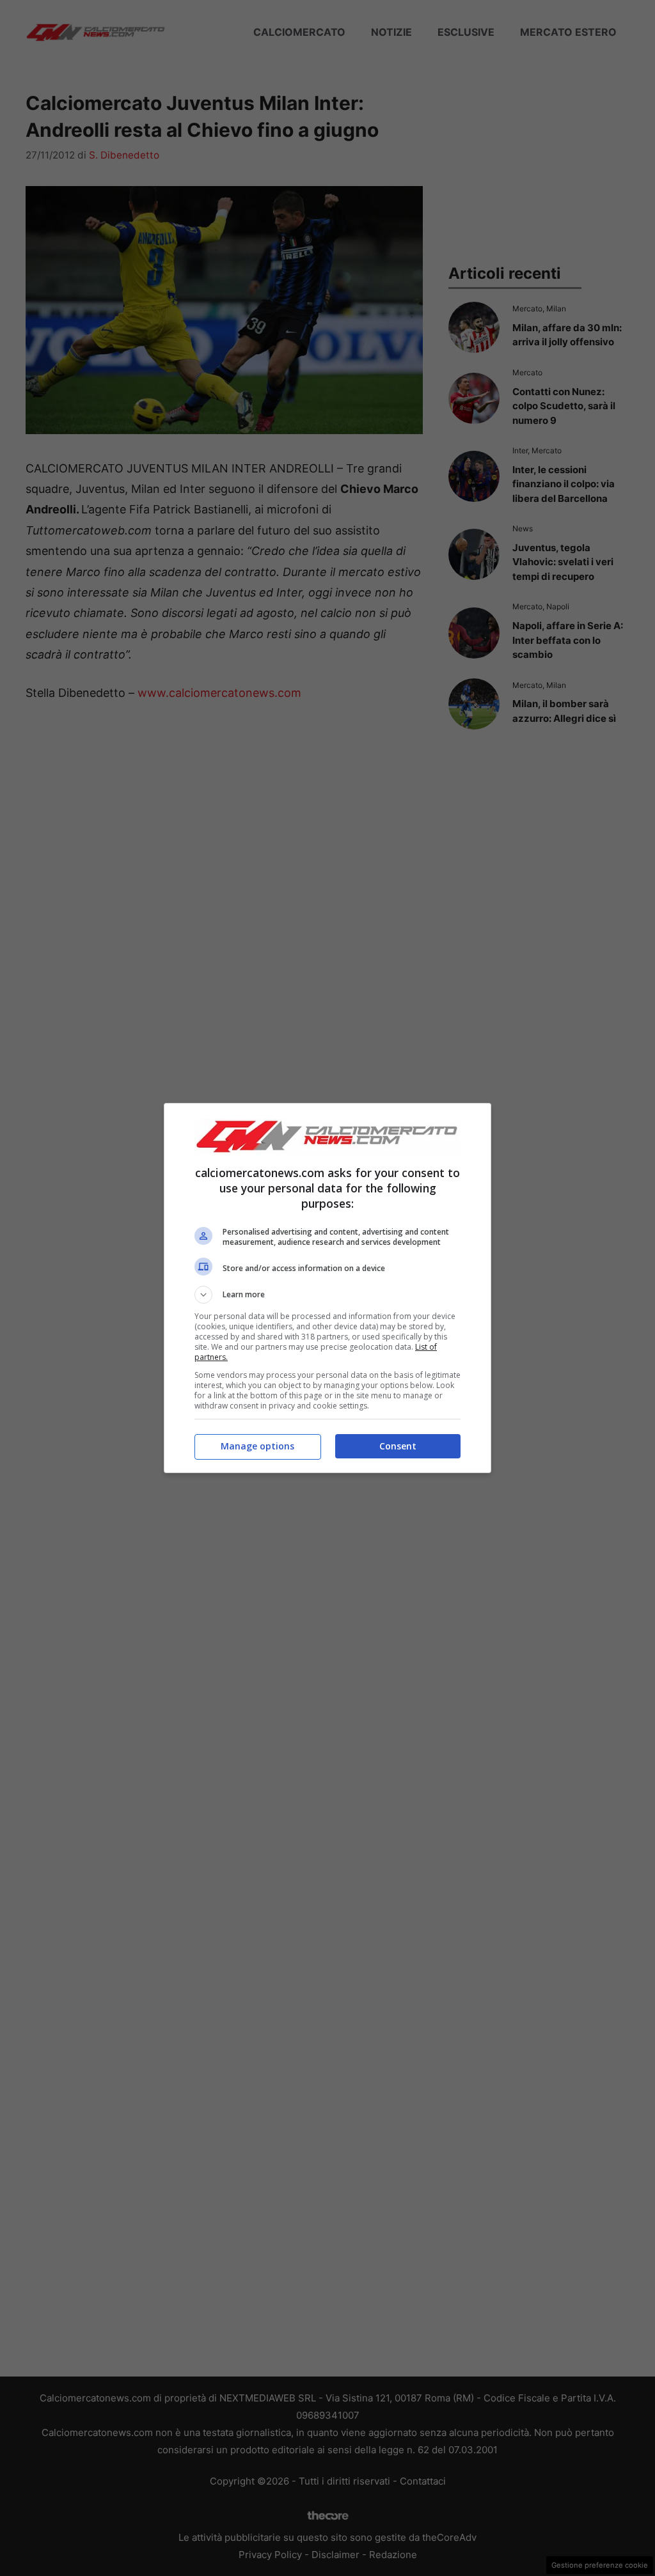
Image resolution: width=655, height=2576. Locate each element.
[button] (327, 1295)
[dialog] (327, 1288)
